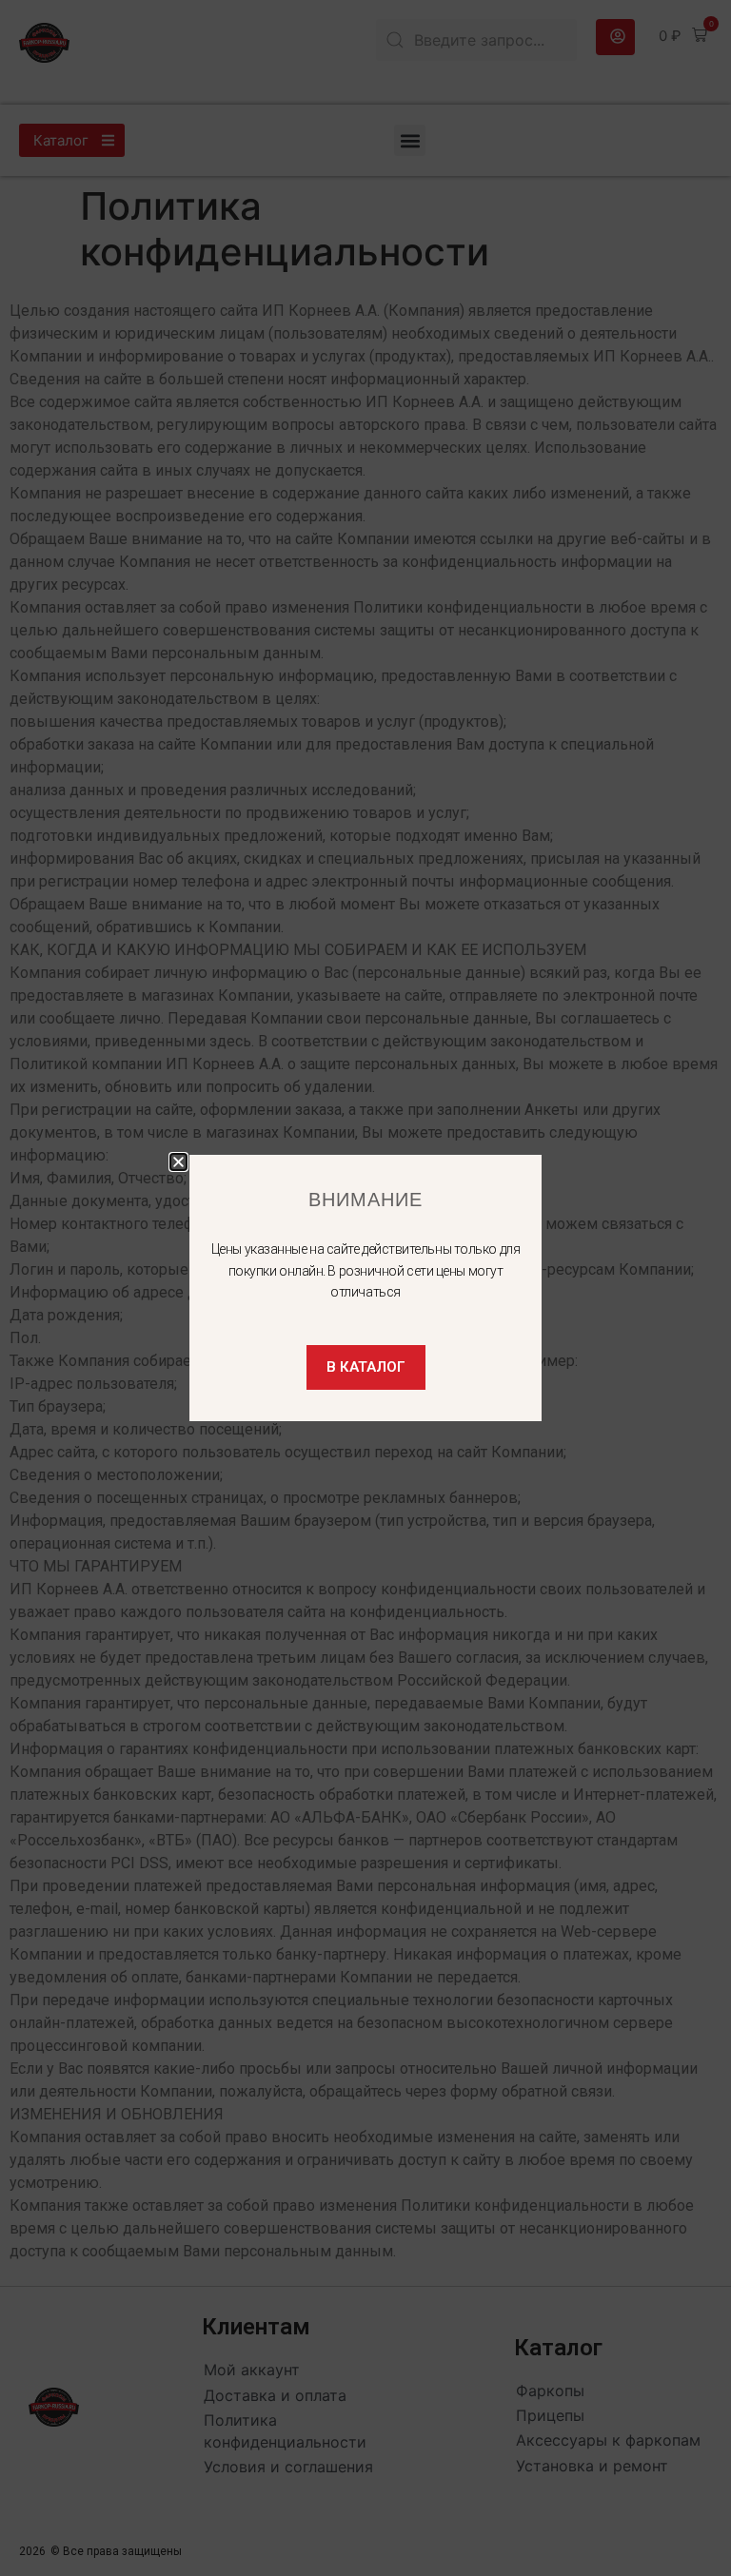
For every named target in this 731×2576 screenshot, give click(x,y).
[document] (365, 1288)
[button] (178, 1162)
